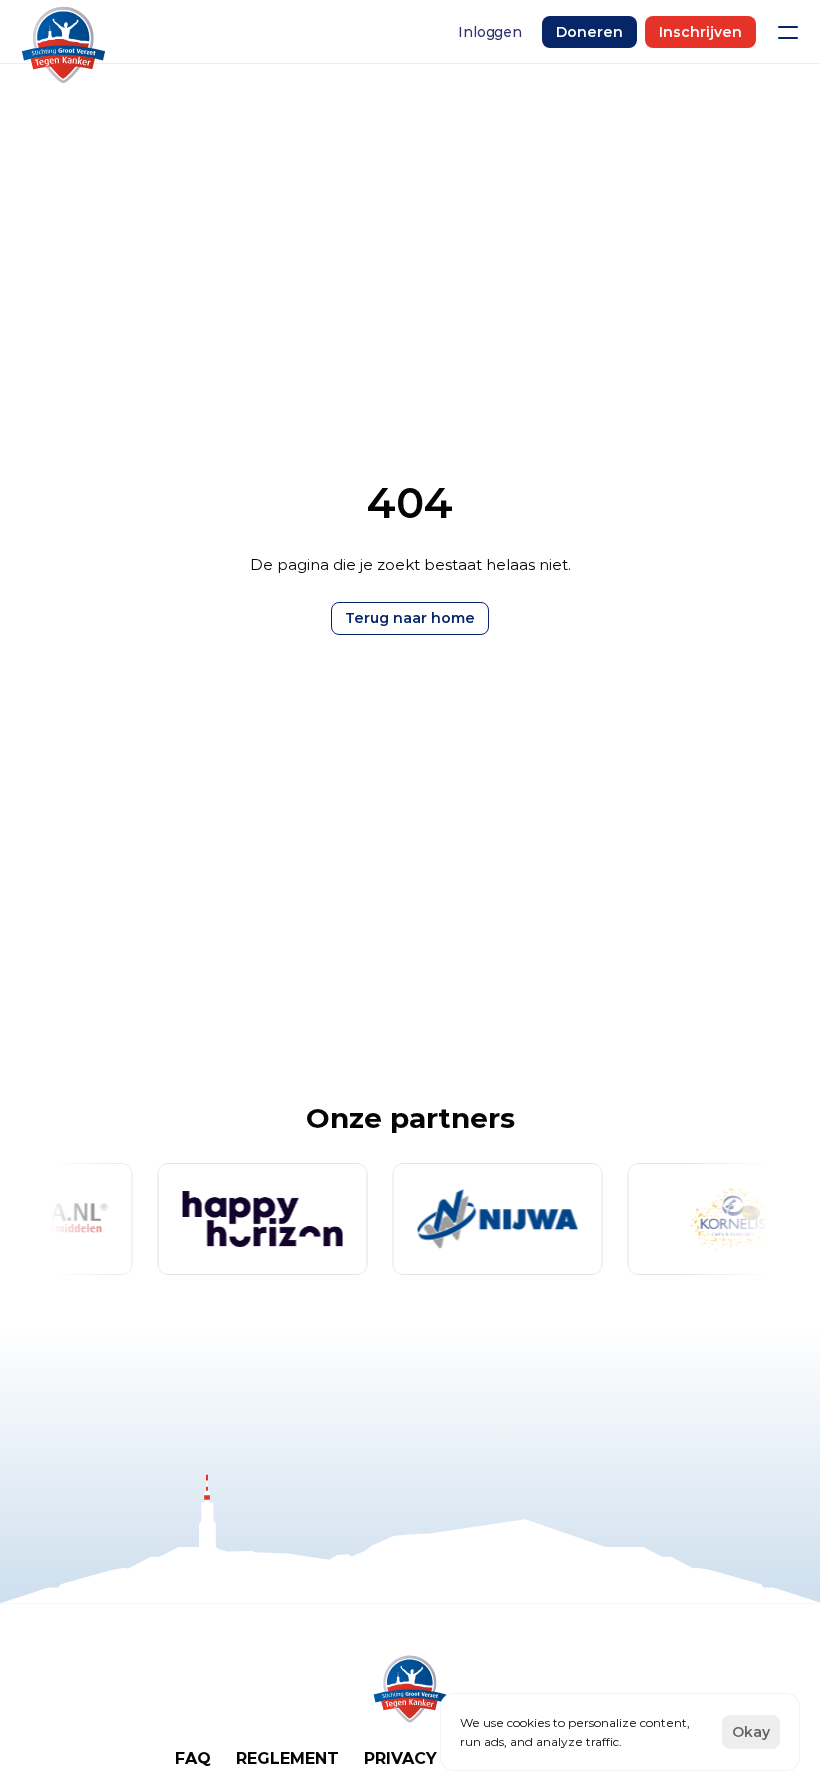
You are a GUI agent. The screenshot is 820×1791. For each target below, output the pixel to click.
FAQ (193, 1758)
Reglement (287, 1758)
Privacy (400, 1758)
